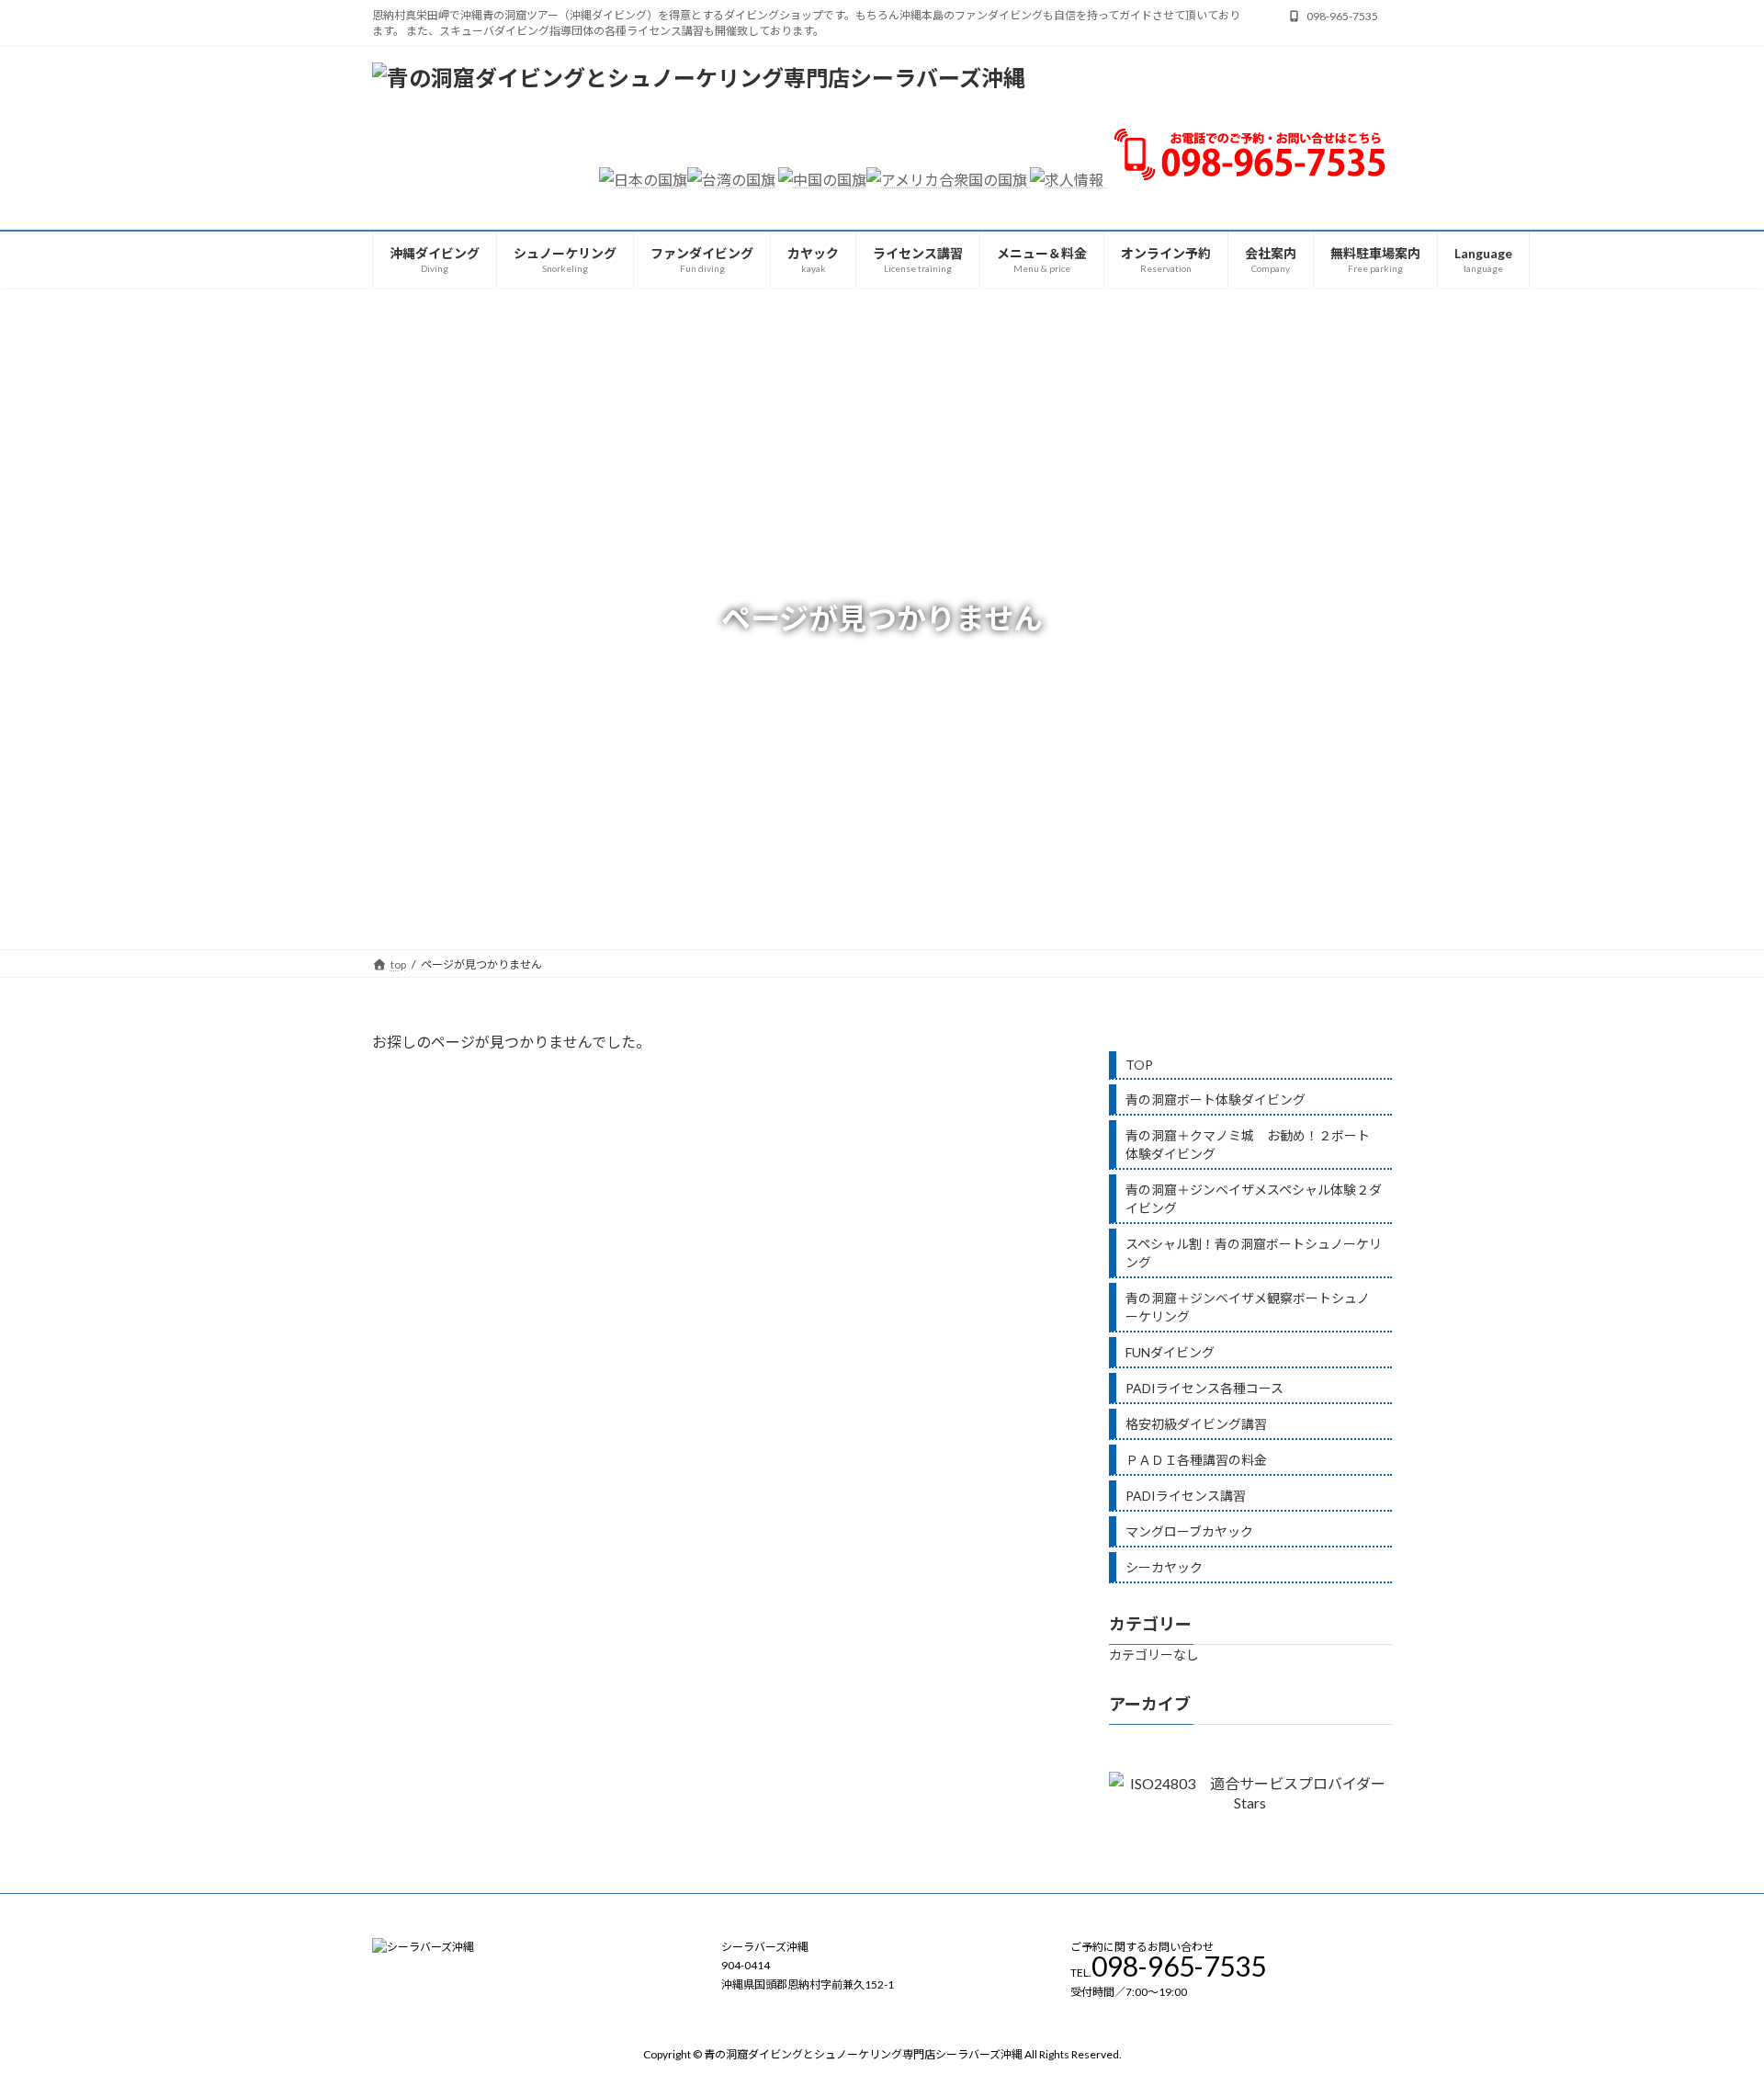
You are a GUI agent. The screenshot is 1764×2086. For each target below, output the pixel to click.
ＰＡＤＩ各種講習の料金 (1196, 1460)
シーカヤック (1164, 1567)
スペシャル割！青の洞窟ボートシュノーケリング (1254, 1253)
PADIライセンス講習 (1186, 1496)
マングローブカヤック (1189, 1531)
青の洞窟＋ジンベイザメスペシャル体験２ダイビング (1254, 1199)
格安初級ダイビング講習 (1196, 1424)
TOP (1139, 1065)
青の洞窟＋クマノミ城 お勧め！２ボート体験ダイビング (1248, 1145)
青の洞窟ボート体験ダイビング (1216, 1100)
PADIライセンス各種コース (1204, 1388)
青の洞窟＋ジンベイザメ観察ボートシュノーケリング (1248, 1307)
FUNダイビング (1170, 1352)
